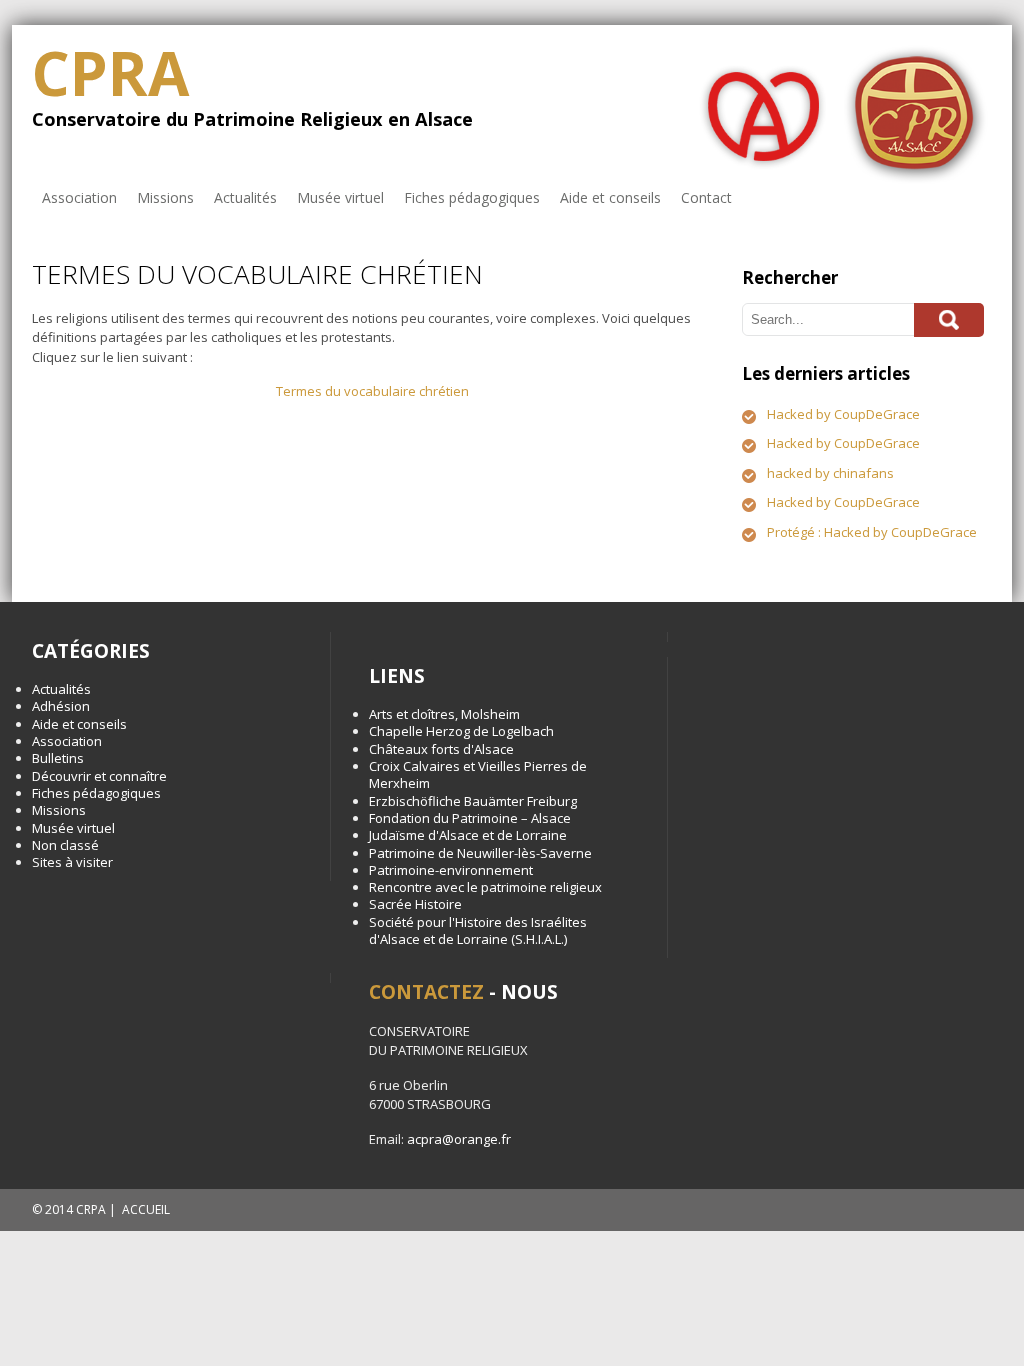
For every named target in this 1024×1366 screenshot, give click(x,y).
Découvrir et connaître (99, 776)
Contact (706, 197)
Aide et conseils (610, 197)
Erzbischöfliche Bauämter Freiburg (473, 801)
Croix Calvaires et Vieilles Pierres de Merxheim (478, 774)
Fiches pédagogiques (472, 197)
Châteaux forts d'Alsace (441, 749)
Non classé (65, 845)
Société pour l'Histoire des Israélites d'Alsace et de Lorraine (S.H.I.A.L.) (478, 930)
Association (79, 197)
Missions (165, 197)
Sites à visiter (72, 862)
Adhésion (61, 706)
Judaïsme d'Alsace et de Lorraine (468, 835)
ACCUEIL (146, 1209)
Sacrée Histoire (415, 904)
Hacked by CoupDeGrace (843, 414)
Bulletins (58, 758)
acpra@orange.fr (459, 1139)
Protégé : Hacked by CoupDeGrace (872, 532)
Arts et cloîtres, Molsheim (444, 714)
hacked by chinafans (830, 473)
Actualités (245, 197)
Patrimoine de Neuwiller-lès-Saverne (480, 853)
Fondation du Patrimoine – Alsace (470, 818)
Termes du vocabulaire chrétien (372, 391)
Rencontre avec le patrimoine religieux (485, 887)
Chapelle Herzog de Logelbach (461, 731)
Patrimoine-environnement (451, 870)
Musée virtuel (340, 197)
